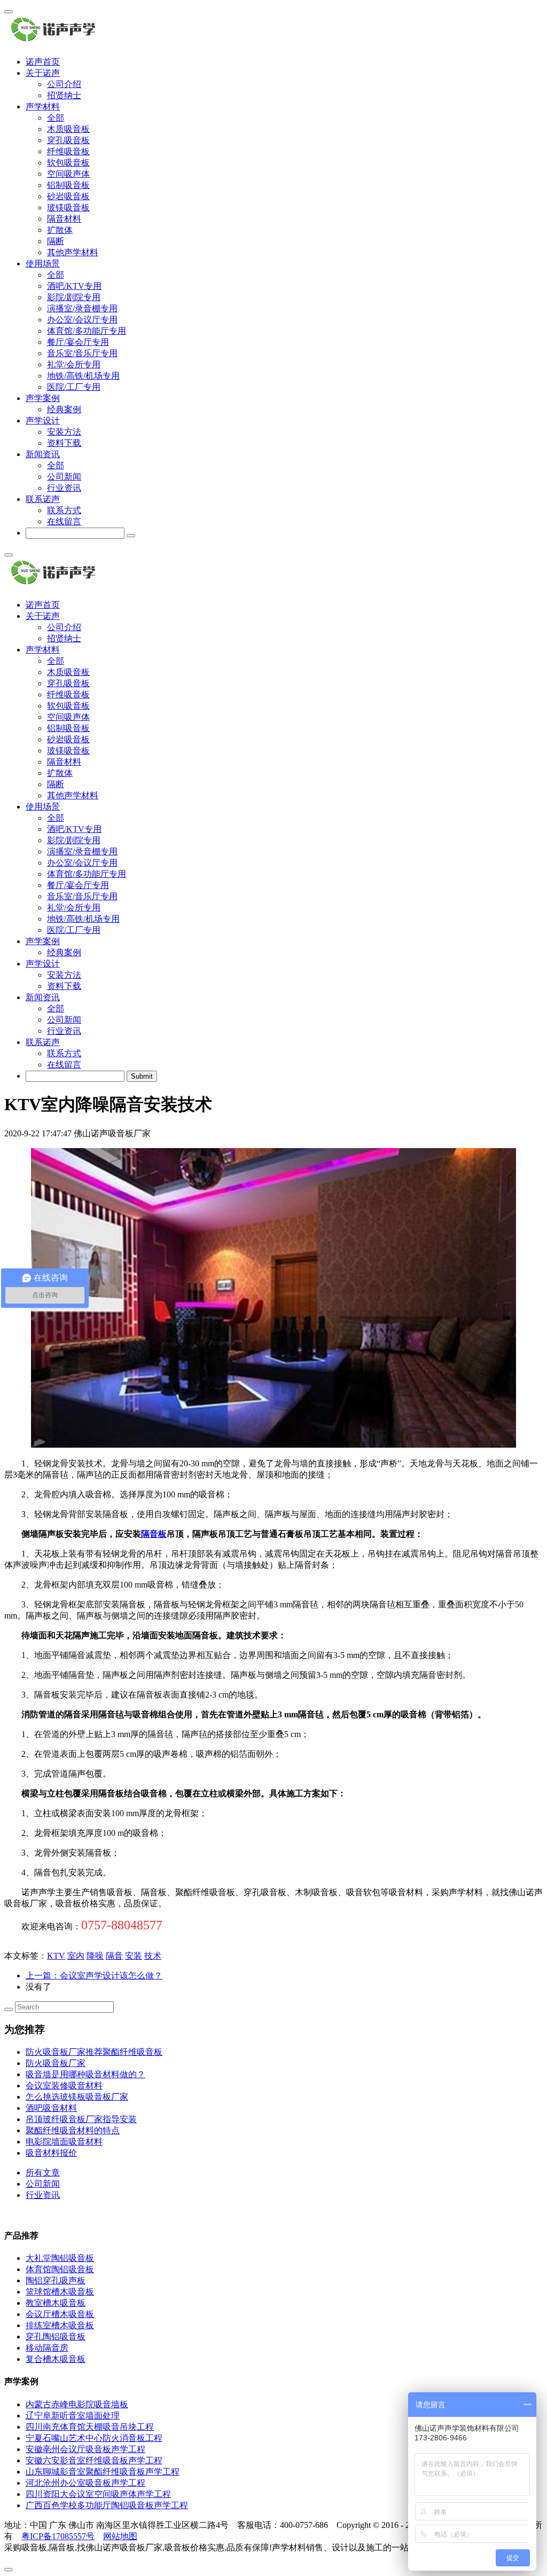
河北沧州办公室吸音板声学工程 (85, 2483)
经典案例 (64, 409)
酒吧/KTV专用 (74, 286)
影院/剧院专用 (74, 297)
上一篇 (94, 1976)
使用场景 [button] (43, 264)
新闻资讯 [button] (43, 454)
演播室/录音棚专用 (82, 308)
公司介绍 (64, 84)
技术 (153, 1956)
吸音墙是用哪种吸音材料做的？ (85, 2074)
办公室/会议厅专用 (82, 320)
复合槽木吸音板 (56, 2359)
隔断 (56, 241)
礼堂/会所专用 (74, 364)
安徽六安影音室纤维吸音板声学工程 (94, 2460)
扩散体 (60, 230)
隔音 (114, 1956)
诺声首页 (43, 62)
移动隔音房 (47, 2348)
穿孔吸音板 (68, 140)
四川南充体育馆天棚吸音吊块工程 (90, 2427)
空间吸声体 (68, 174)
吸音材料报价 (51, 2153)
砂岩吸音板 (68, 196)
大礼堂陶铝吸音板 (60, 2258)
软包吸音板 (68, 163)
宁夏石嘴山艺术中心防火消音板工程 (94, 2438)
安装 (134, 1956)
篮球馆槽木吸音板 (60, 2292)
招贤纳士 (64, 95)
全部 (56, 118)
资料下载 (64, 443)
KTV (56, 1956)
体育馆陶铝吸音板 (60, 2269)
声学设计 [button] (43, 421)
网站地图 (120, 2536)
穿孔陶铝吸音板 (56, 2337)
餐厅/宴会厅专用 (78, 342)
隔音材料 (64, 219)
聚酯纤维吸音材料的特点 (73, 2130)
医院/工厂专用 (74, 387)
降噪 (95, 1956)
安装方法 (64, 432)
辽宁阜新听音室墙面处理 (73, 2416)
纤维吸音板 (68, 151)
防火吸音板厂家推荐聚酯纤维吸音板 (94, 2052)
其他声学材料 (73, 252)
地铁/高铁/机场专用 (83, 376)
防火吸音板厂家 (56, 2063)
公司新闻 (64, 477)
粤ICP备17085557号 (58, 2536)
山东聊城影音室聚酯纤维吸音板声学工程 (103, 2472)
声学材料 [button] (43, 107)
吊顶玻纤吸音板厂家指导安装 (81, 2119)
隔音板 (154, 1534)
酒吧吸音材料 (51, 2108)
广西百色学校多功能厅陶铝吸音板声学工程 (107, 2505)
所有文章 (43, 2173)
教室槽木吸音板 (56, 2303)
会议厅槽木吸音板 (60, 2314)
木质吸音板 (68, 129)
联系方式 (64, 510)
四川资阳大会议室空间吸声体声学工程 (98, 2494)
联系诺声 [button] (43, 499)
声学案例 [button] (43, 398)
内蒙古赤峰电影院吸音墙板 (77, 2404)
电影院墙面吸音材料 (64, 2142)
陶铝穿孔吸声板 (56, 2280)
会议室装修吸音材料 (64, 2086)
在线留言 (64, 521)
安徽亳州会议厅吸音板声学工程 (85, 2449)
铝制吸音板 (68, 185)
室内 (76, 1956)
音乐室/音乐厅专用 (82, 353)
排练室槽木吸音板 (60, 2325)
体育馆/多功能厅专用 (87, 331)
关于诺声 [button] (43, 73)
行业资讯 (64, 488)
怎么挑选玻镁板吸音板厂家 (77, 2097)
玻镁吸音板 (68, 207)
